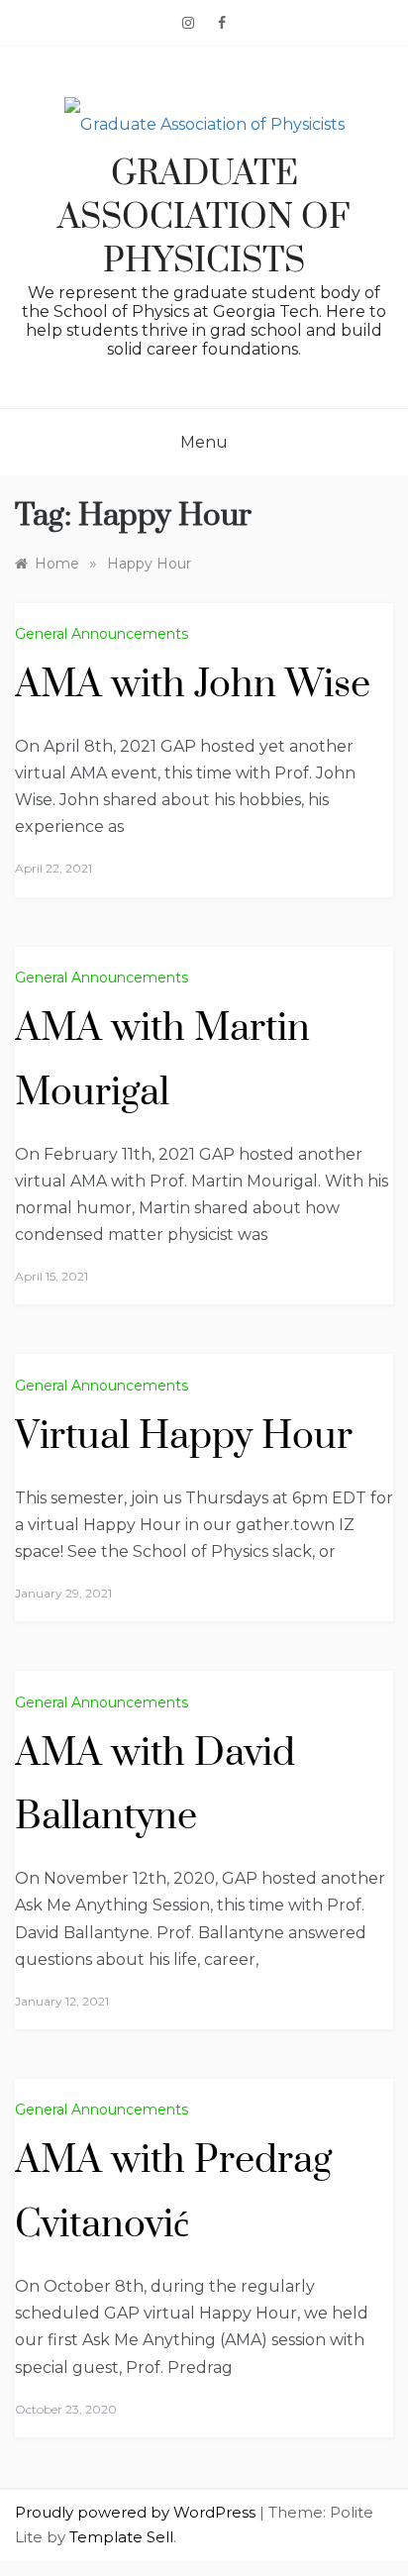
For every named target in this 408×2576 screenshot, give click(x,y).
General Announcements (102, 634)
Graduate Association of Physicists (204, 218)
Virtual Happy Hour (184, 1437)
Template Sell (121, 2537)
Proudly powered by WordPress (137, 2512)
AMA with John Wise (193, 685)
